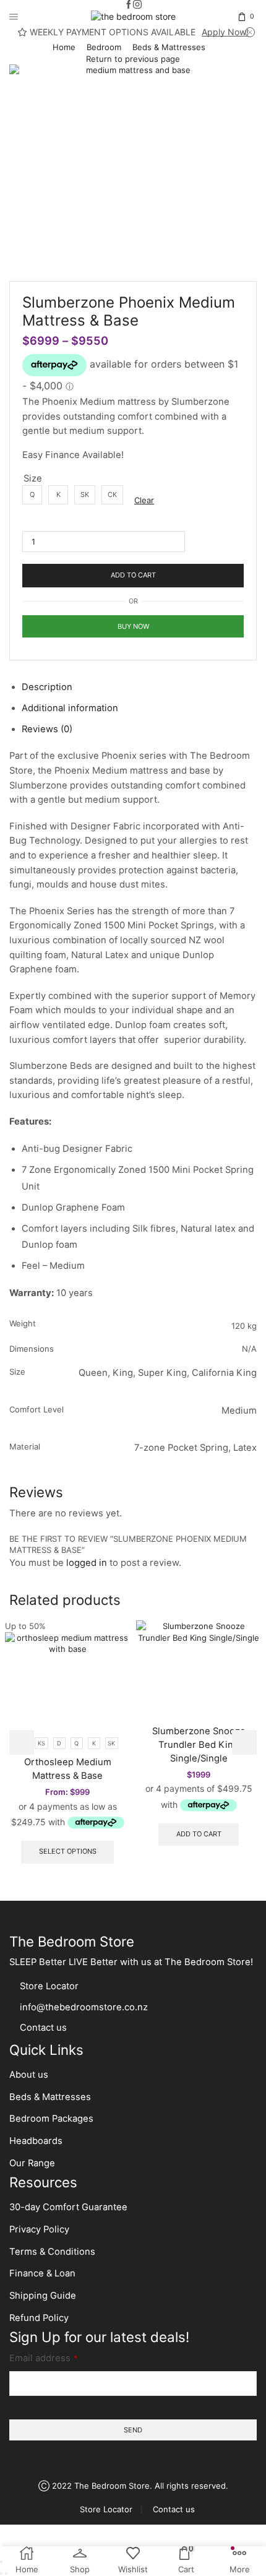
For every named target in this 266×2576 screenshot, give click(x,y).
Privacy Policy (39, 2229)
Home (64, 47)
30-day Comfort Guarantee (68, 2207)
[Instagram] (137, 5)
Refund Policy (39, 2318)
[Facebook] (129, 5)
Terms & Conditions (52, 2252)
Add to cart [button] (199, 1834)
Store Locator (49, 1986)
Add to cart (133, 575)
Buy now (133, 626)
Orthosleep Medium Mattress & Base (68, 1769)
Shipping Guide (43, 2296)
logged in (87, 1563)
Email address (44, 2358)
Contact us (43, 2028)
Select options (68, 1851)
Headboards (36, 2141)
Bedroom (104, 47)
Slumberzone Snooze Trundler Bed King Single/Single (199, 1745)
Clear (144, 500)
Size (33, 478)
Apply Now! (225, 32)
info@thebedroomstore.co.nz (84, 2007)
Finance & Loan (42, 2273)
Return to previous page (133, 59)
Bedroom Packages (53, 2119)
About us (29, 2075)
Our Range (32, 2163)
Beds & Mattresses (169, 47)
